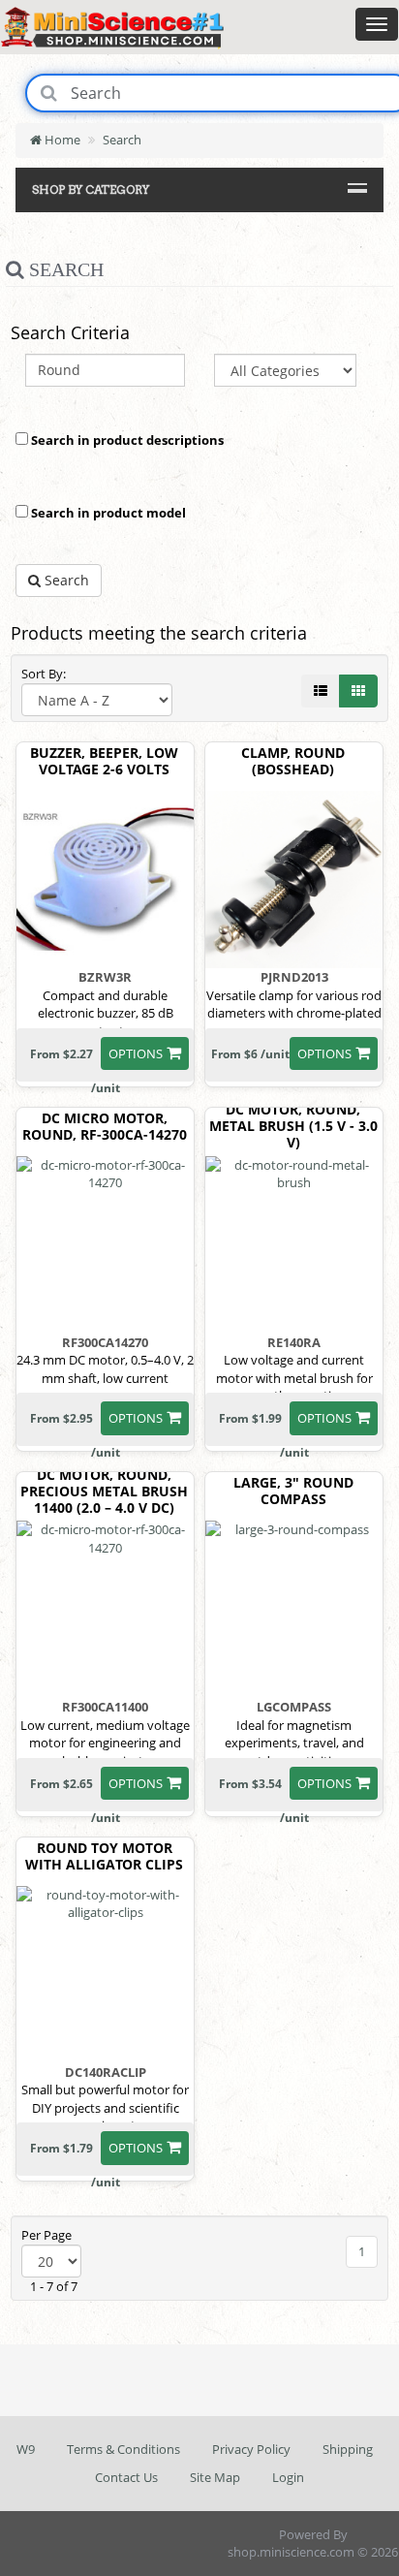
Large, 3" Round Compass (293, 1492)
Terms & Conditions (123, 2449)
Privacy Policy (251, 2449)
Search (122, 140)
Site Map (215, 2477)
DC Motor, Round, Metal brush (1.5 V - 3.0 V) (293, 1126)
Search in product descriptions (126, 440)
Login (288, 2477)
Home (61, 140)
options (136, 1053)
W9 (26, 2449)
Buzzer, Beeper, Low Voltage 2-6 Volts (104, 762)
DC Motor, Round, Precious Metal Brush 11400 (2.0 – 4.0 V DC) (104, 1492)
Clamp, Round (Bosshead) (293, 762)
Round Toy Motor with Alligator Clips (104, 1857)
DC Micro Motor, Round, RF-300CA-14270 (105, 1127)
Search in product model (107, 513)
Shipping (348, 2449)
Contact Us (126, 2477)
